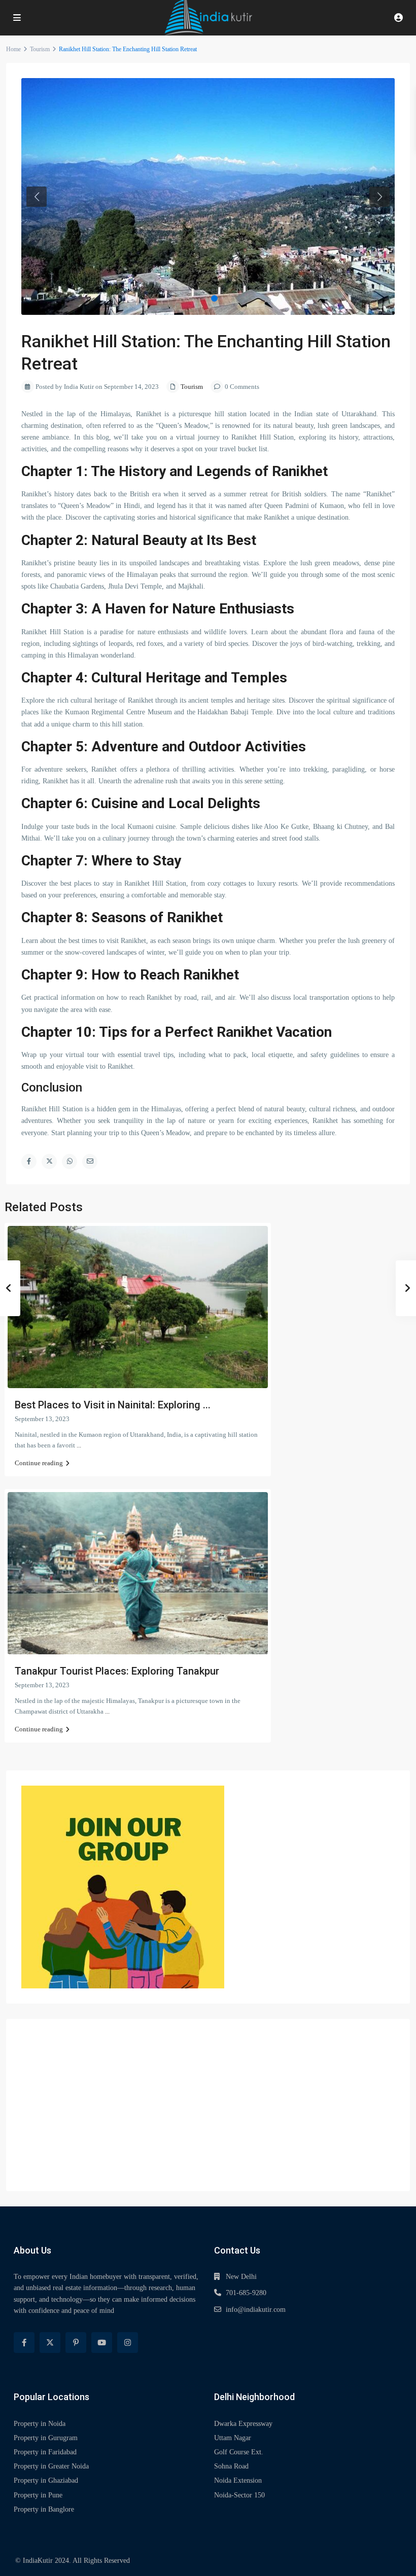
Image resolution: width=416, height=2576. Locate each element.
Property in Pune (38, 2495)
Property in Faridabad (45, 2452)
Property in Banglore (44, 2509)
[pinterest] (76, 2343)
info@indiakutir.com (256, 2310)
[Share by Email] (90, 1162)
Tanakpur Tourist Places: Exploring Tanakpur (117, 1671)
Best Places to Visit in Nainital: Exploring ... (113, 1405)
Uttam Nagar (233, 2438)
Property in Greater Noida (51, 2466)
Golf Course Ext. (239, 2452)
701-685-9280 (246, 2293)
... (79, 1445)
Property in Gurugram (46, 2438)
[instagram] (128, 2343)
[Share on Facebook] (29, 1162)
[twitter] (50, 2343)
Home (13, 49)
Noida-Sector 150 (239, 2495)
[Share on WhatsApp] (70, 1162)
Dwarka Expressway (243, 2424)
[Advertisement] (208, 2105)
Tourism (40, 49)
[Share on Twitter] (49, 1162)
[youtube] (102, 2343)
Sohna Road (231, 2466)
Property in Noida (40, 2424)
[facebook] (24, 2343)
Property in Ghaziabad (46, 2480)
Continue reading (39, 1463)
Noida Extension (238, 2480)
